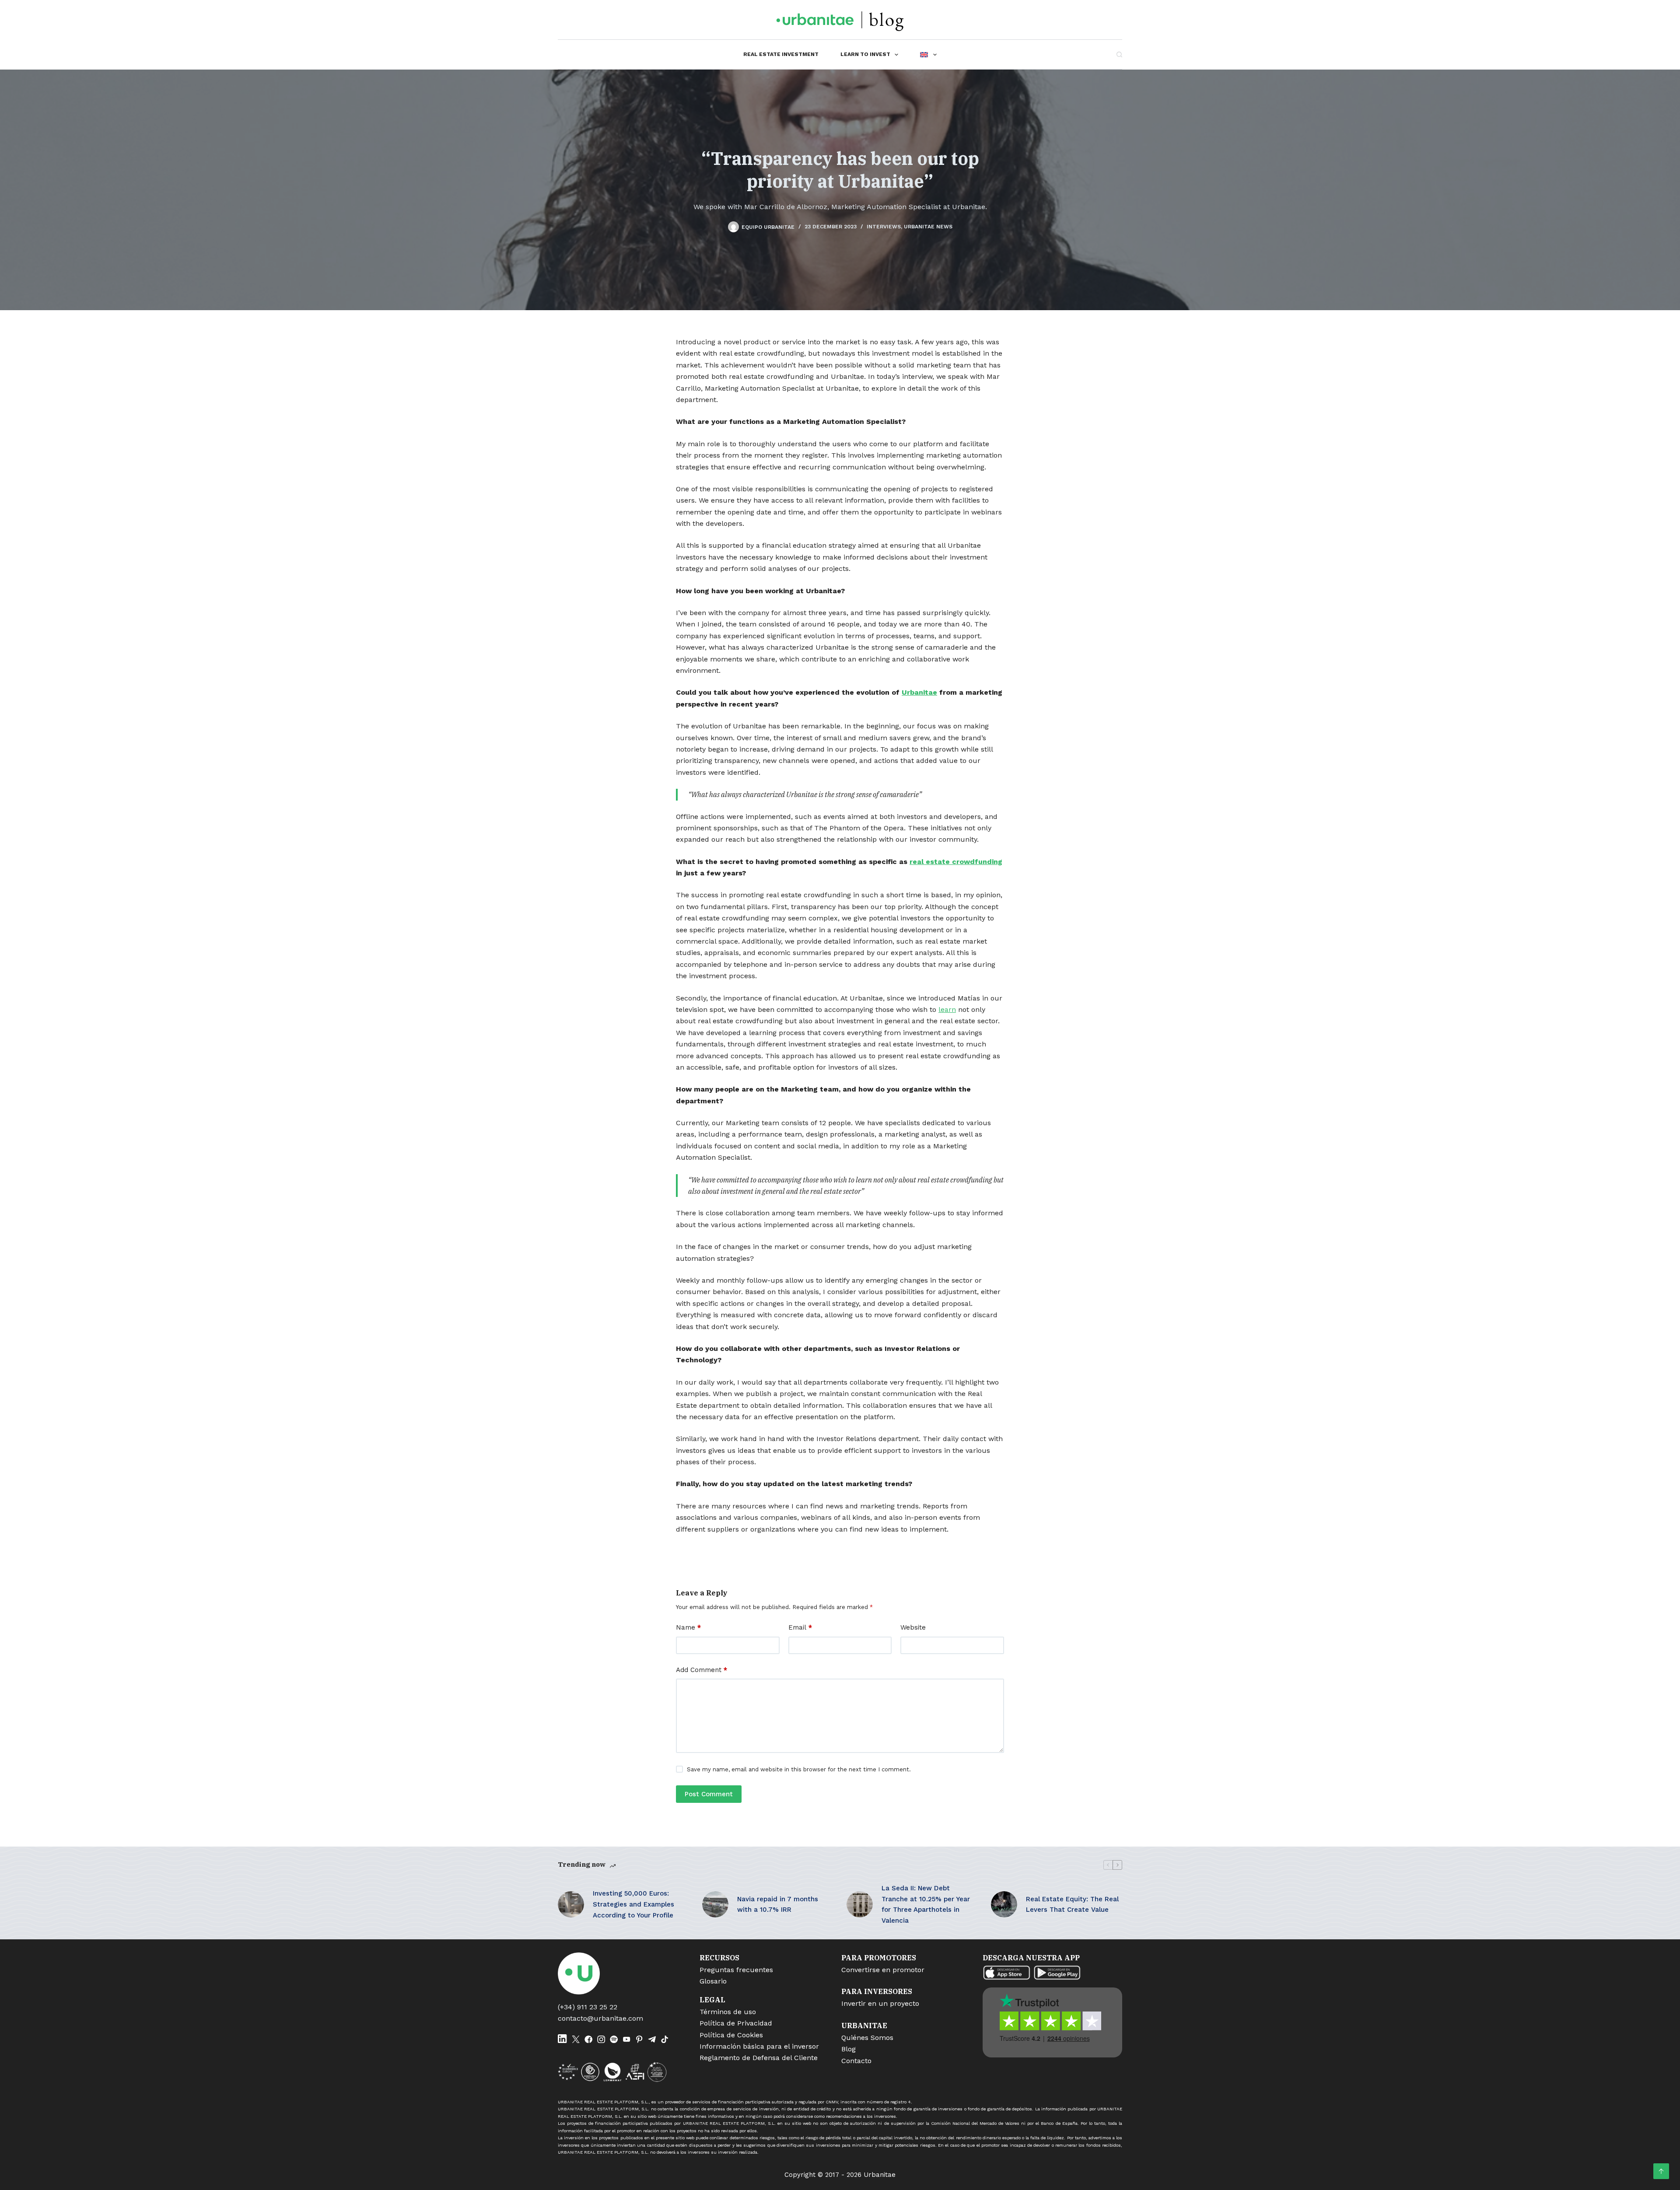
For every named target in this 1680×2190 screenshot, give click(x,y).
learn (947, 1009)
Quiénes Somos (867, 2038)
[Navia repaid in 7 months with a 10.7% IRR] (715, 1904)
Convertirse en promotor (883, 1970)
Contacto (856, 2061)
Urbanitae (919, 692)
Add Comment (702, 1670)
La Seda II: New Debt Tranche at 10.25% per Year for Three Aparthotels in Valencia (926, 1904)
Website (913, 1627)
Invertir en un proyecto (880, 2003)
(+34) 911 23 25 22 (588, 2007)
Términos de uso (728, 2012)
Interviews (884, 227)
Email (800, 1627)
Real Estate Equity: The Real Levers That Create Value (1072, 1905)
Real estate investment (781, 54)
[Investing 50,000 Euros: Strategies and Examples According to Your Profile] (571, 1904)
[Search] (1119, 54)
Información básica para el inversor (759, 2046)
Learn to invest (865, 54)
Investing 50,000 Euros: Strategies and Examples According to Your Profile (633, 1904)
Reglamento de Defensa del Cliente (759, 2058)
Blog (849, 2049)
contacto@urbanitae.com (600, 2018)
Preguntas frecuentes (736, 1970)
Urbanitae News (928, 227)
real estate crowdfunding (956, 862)
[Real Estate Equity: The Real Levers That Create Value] (1004, 1904)
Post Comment (709, 1794)
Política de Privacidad (736, 2023)
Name (688, 1627)
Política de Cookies (731, 2035)
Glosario (713, 1981)
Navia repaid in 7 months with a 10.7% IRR (778, 1905)
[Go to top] (1661, 2171)
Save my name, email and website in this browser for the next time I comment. (799, 1769)
